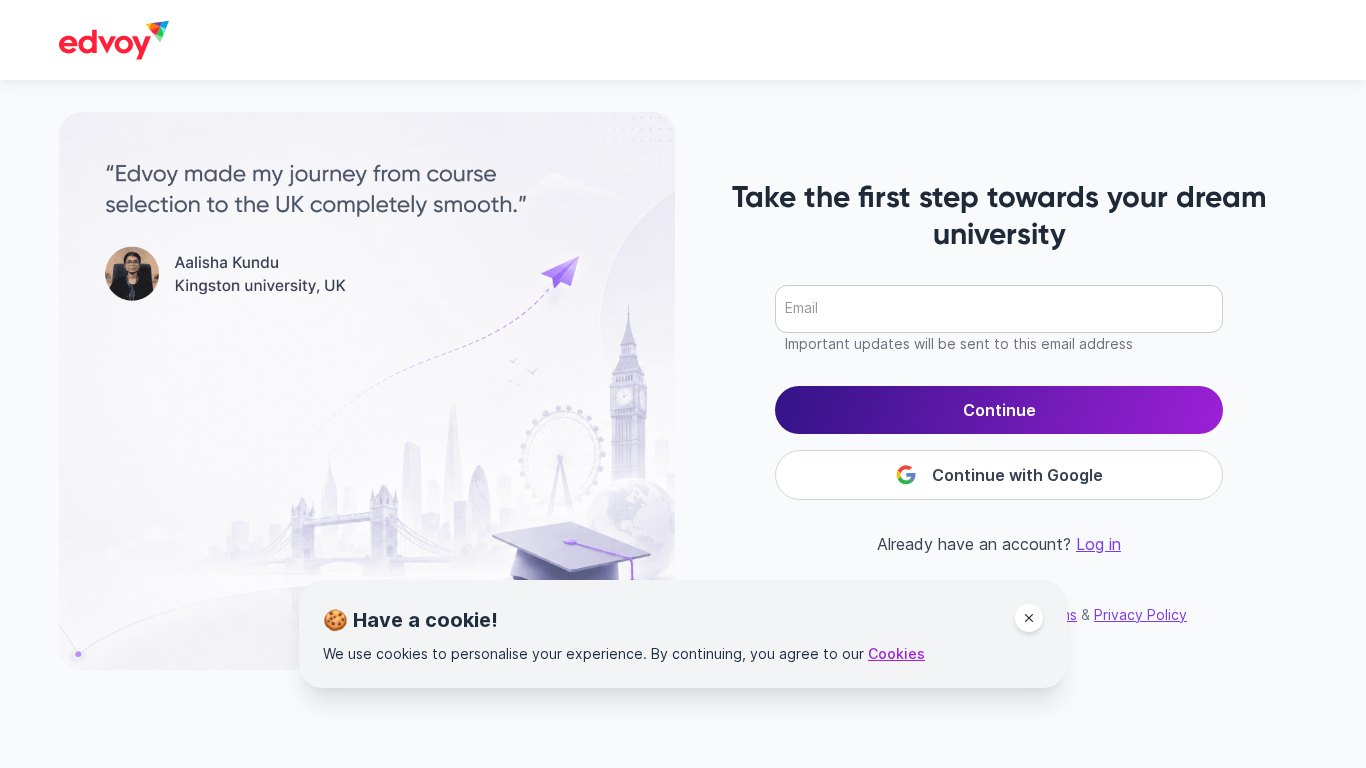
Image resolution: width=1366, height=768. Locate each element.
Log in (1098, 544)
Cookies (896, 653)
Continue (999, 410)
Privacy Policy (1140, 614)
